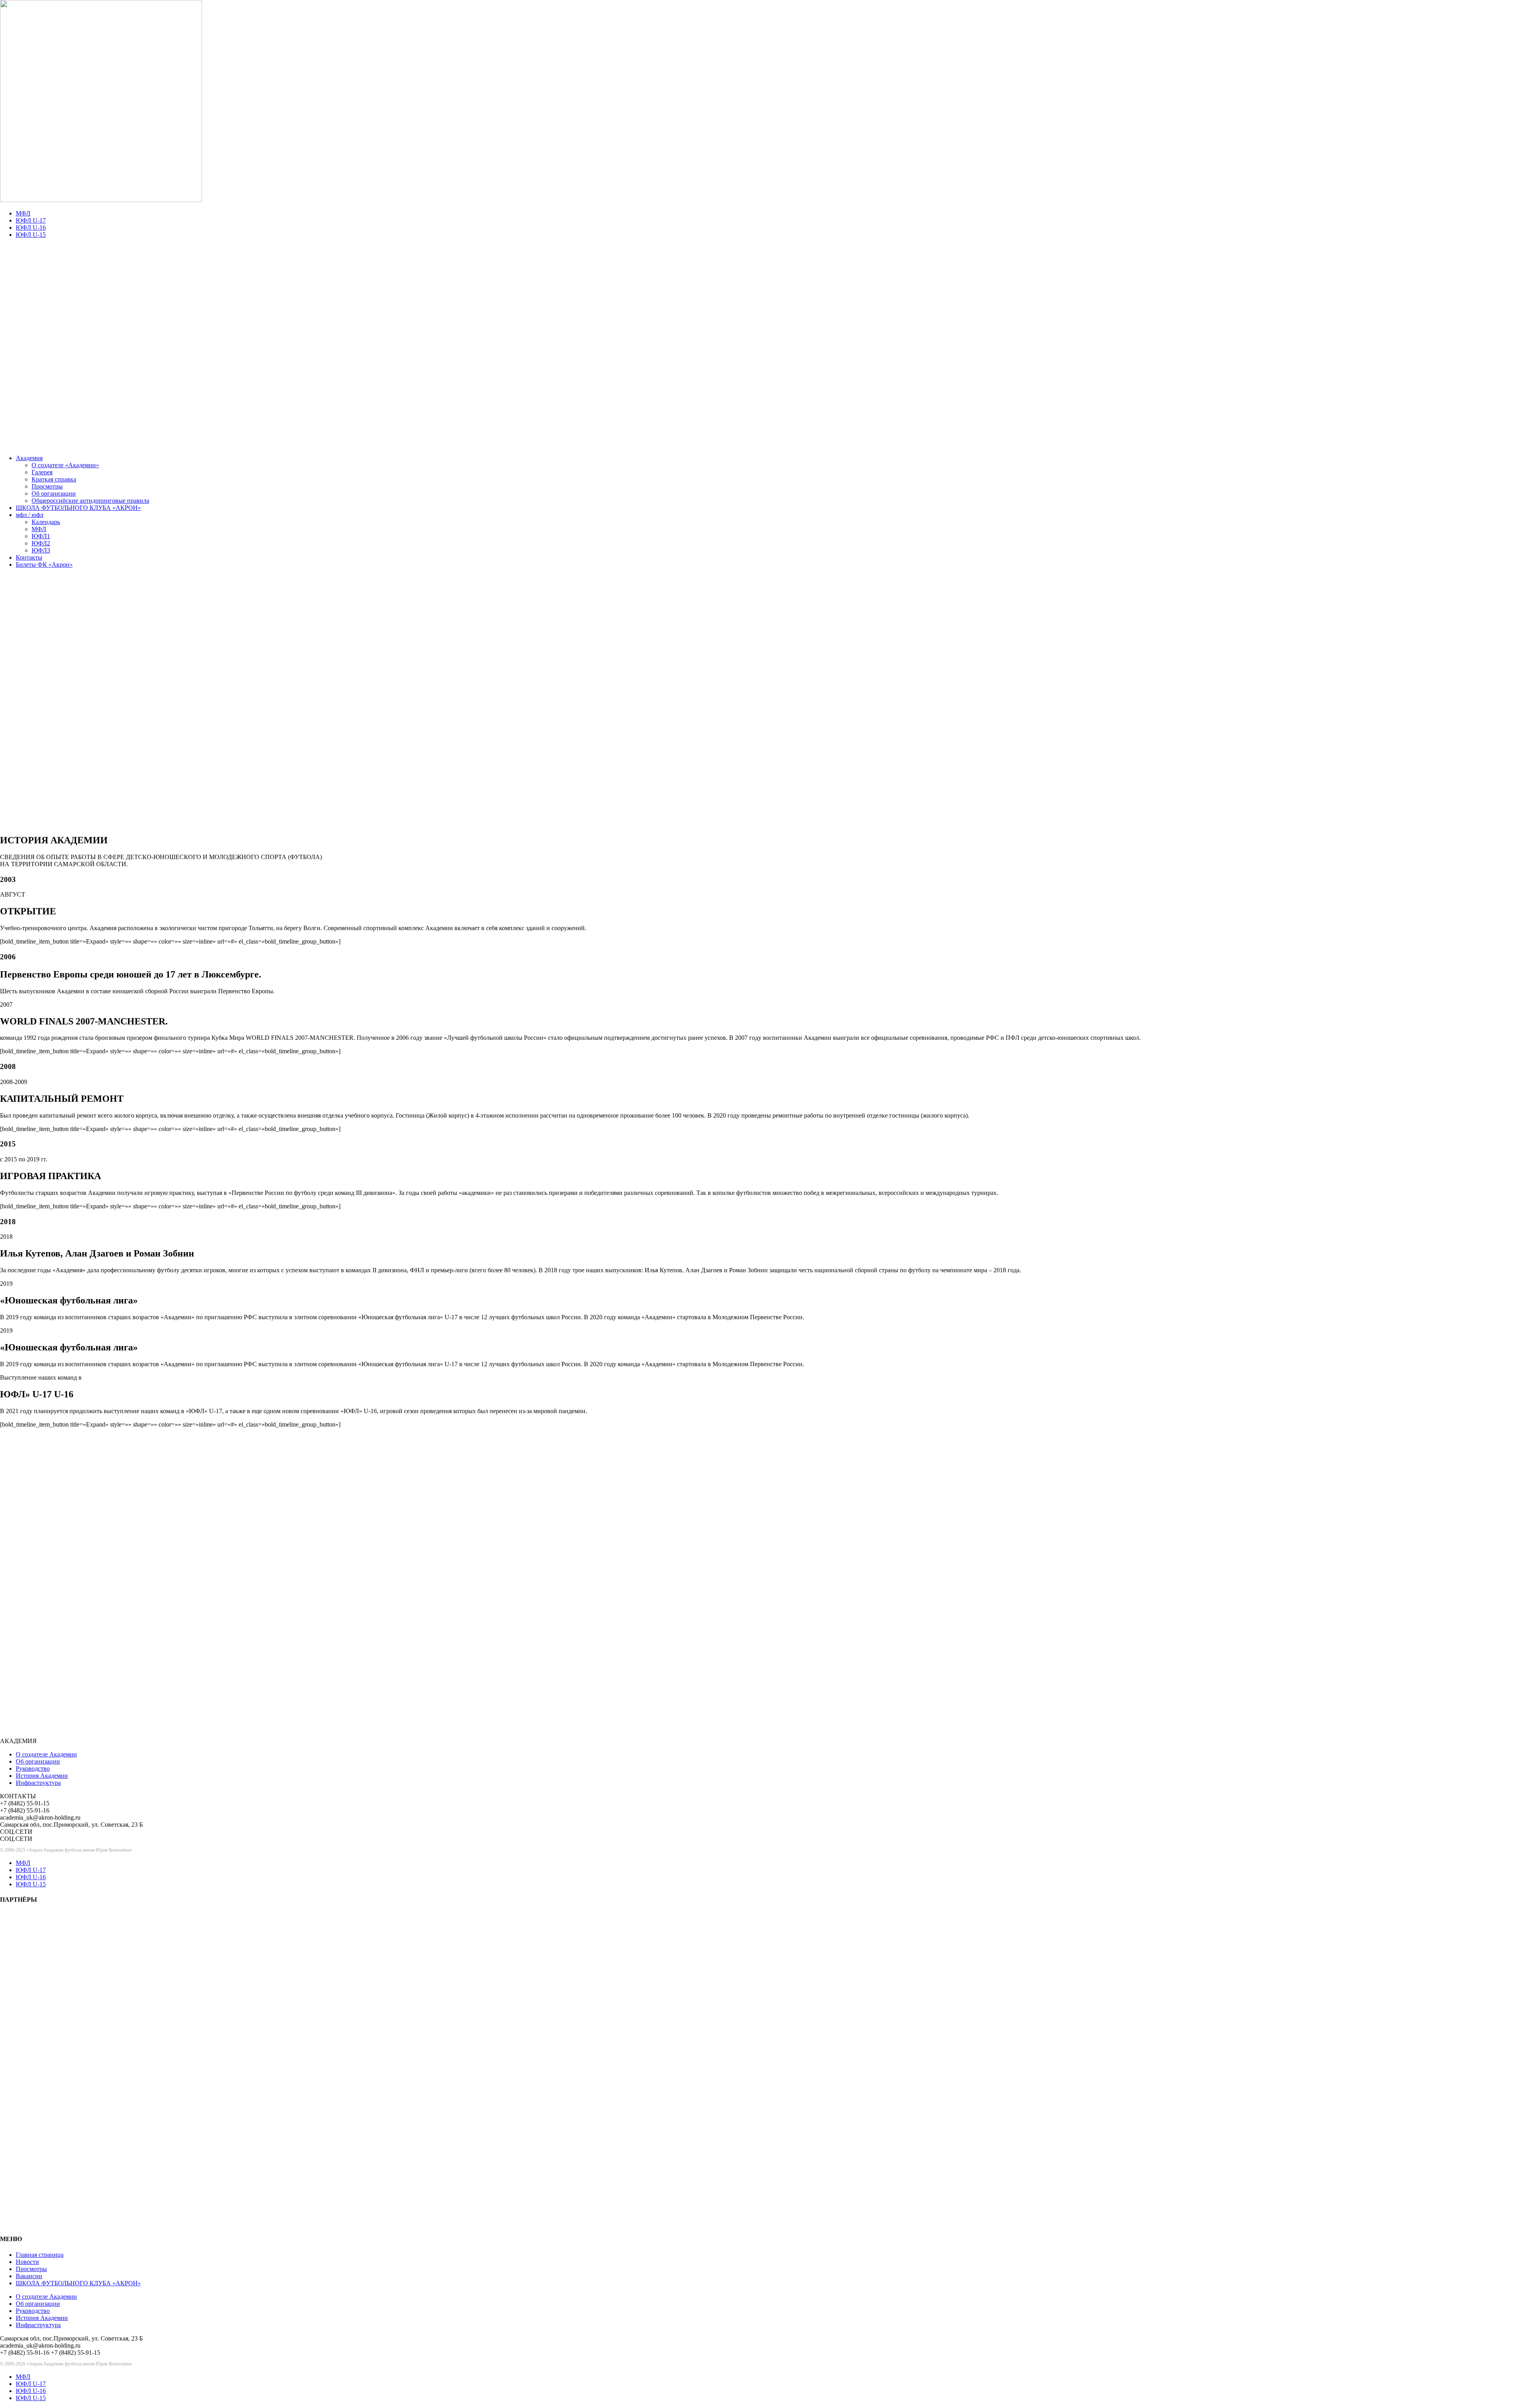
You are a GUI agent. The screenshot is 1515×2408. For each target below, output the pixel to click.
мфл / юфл (30, 515)
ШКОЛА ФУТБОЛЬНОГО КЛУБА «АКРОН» (78, 508)
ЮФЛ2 (41, 543)
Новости (27, 2262)
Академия (29, 458)
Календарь (46, 522)
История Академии (42, 1776)
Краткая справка (54, 479)
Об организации (54, 493)
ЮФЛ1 (41, 536)
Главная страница (40, 2255)
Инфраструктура (38, 1783)
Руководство (33, 1769)
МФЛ (23, 213)
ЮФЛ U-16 (31, 228)
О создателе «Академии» (65, 465)
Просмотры (47, 486)
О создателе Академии (46, 1754)
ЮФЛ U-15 (31, 235)
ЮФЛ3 (41, 550)
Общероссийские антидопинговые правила (90, 501)
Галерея (42, 472)
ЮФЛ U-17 (31, 220)
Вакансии (29, 2276)
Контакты (29, 557)
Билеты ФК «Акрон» (44, 565)
